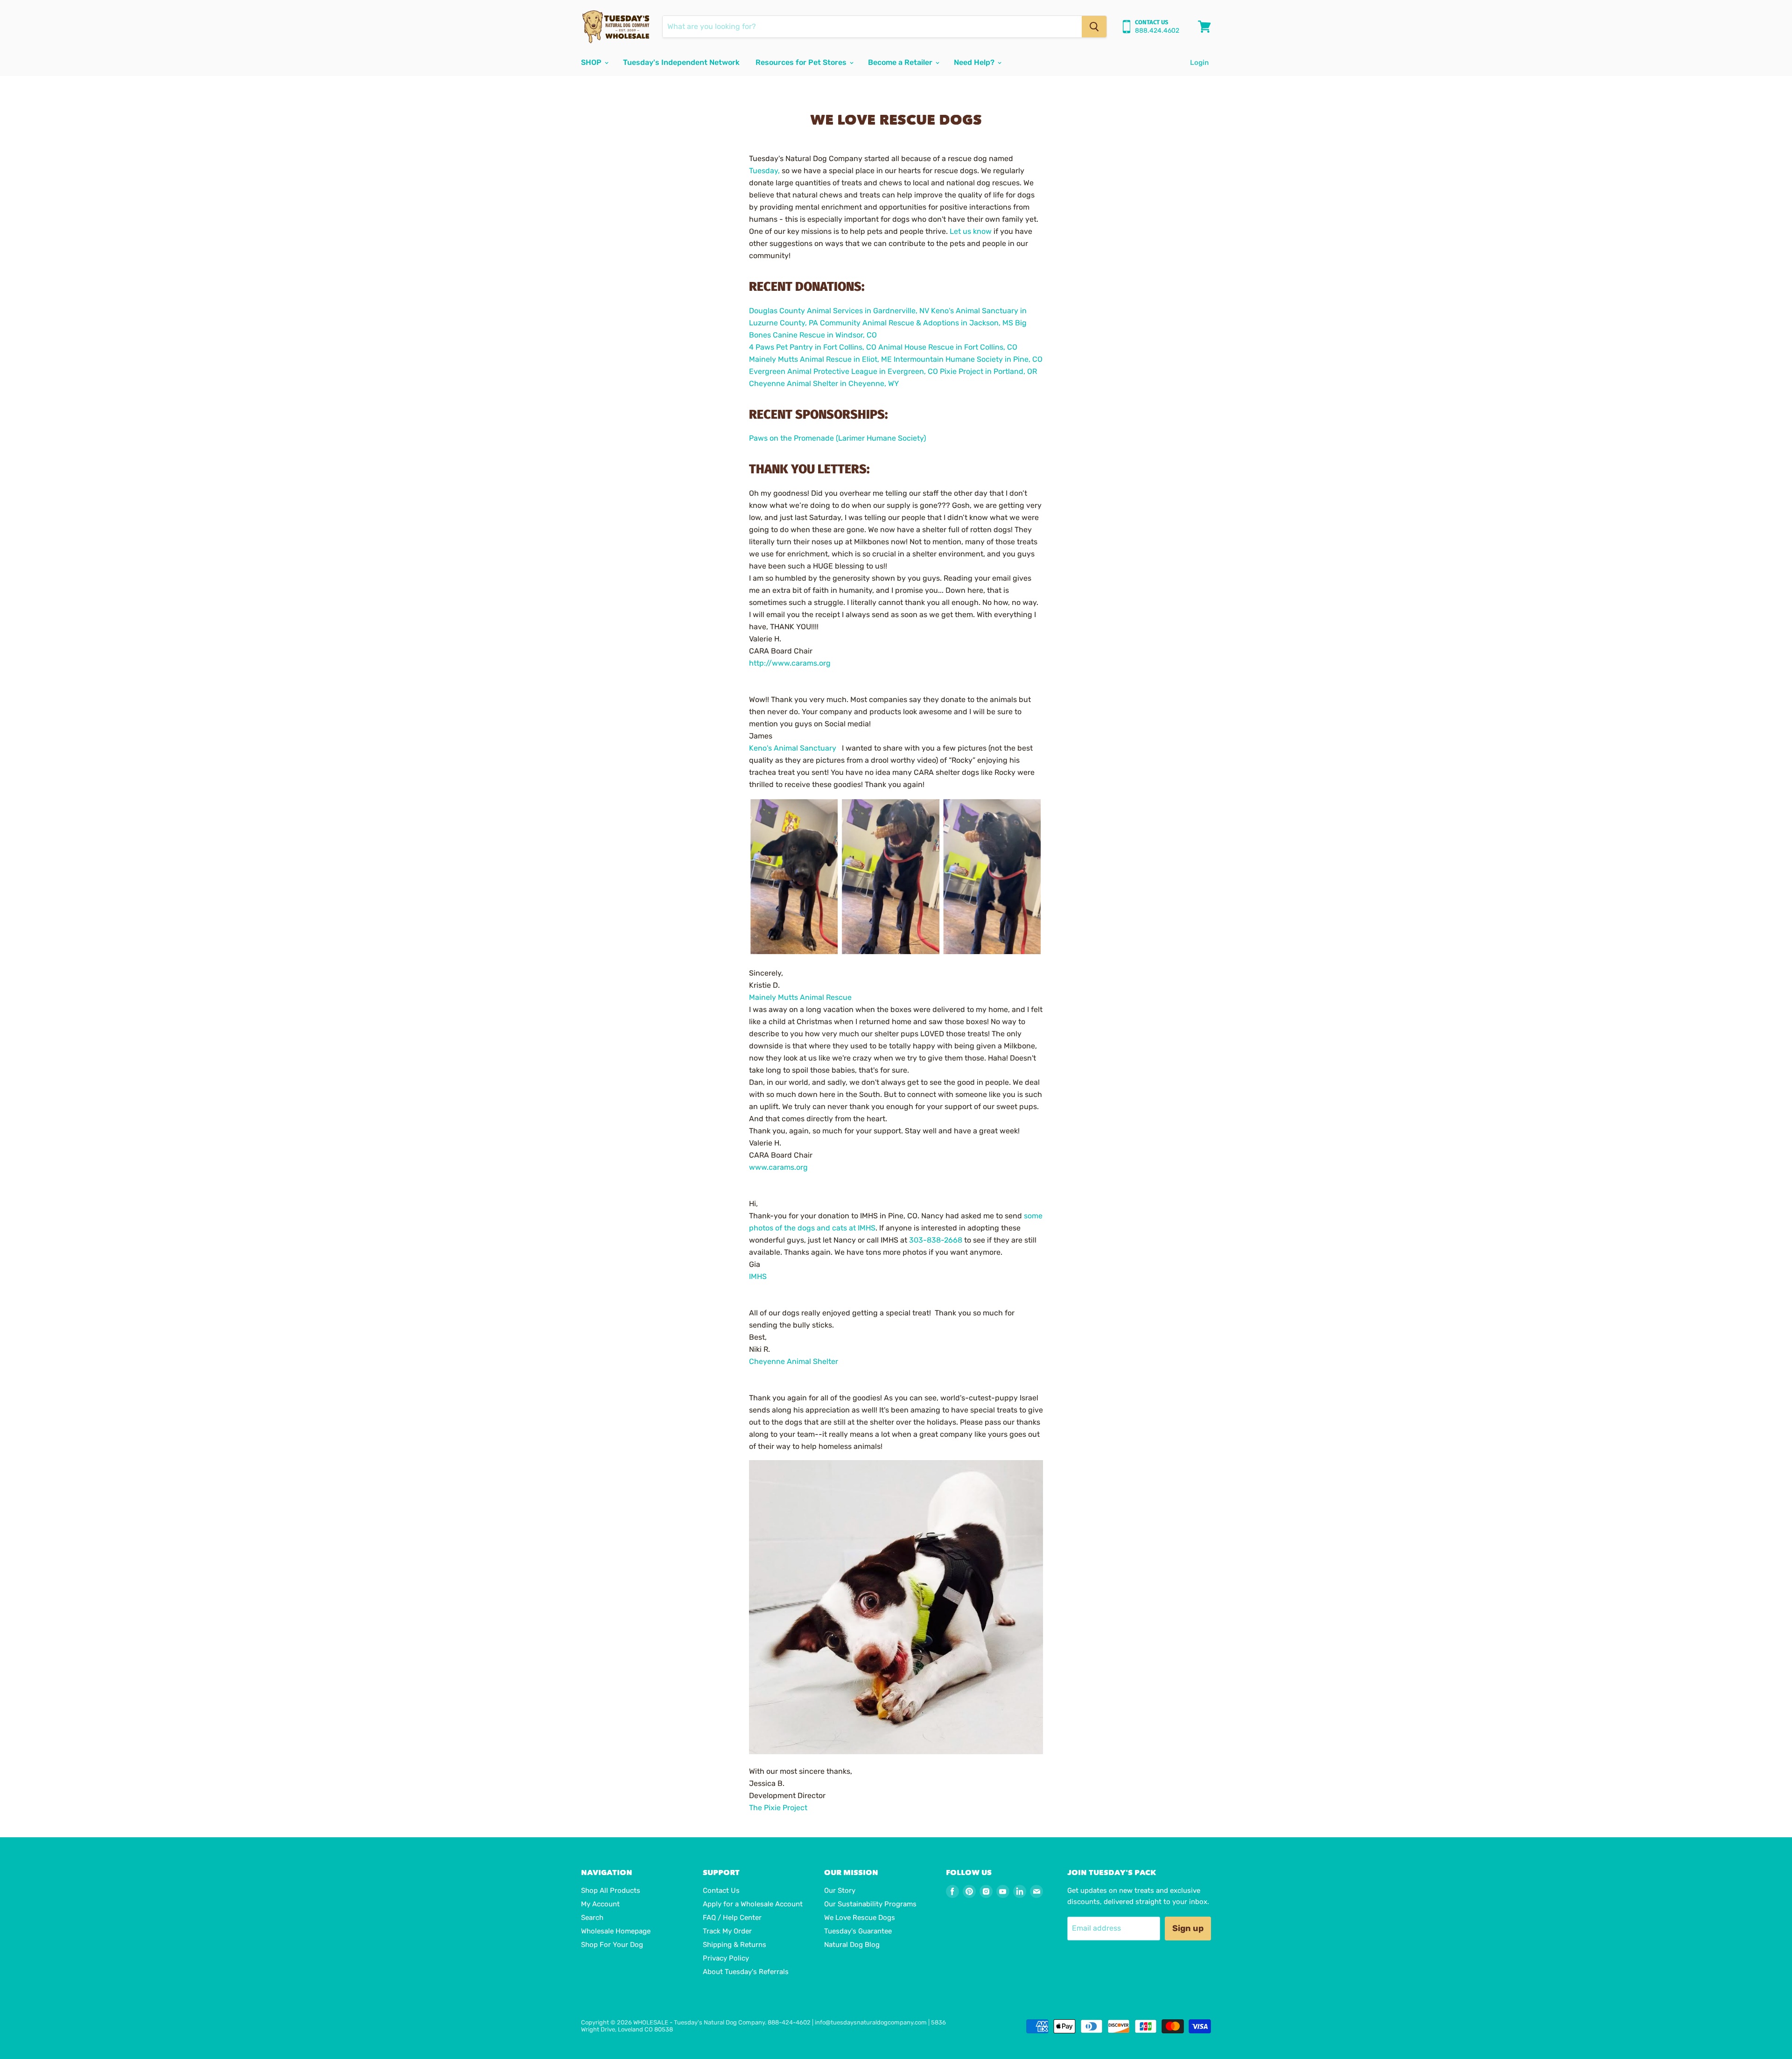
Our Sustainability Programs (870, 1904)
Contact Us (721, 1890)
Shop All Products (611, 1890)
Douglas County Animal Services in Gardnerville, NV (839, 311)
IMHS (758, 1276)
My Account (600, 1904)
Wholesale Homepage (616, 1931)
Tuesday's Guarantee (858, 1931)
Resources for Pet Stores (802, 62)
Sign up (1188, 1928)
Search (592, 1918)
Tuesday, (764, 171)
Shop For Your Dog (612, 1945)
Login (1199, 63)
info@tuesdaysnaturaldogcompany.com (871, 2022)
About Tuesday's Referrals (746, 1972)
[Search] (1094, 27)
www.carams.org (778, 1167)
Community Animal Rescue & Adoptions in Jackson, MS (917, 323)
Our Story (840, 1890)
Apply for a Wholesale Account (753, 1904)
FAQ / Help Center (732, 1918)
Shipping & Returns (735, 1945)
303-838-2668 (936, 1240)
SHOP (592, 62)
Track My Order (727, 1931)
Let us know (971, 231)
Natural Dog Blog (852, 1945)
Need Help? (975, 62)
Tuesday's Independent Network (681, 62)
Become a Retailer (901, 62)
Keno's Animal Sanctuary (793, 748)
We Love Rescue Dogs (860, 1918)
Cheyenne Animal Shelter (794, 1361)
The (778, 1808)
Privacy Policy (726, 1958)
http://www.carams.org (790, 663)
